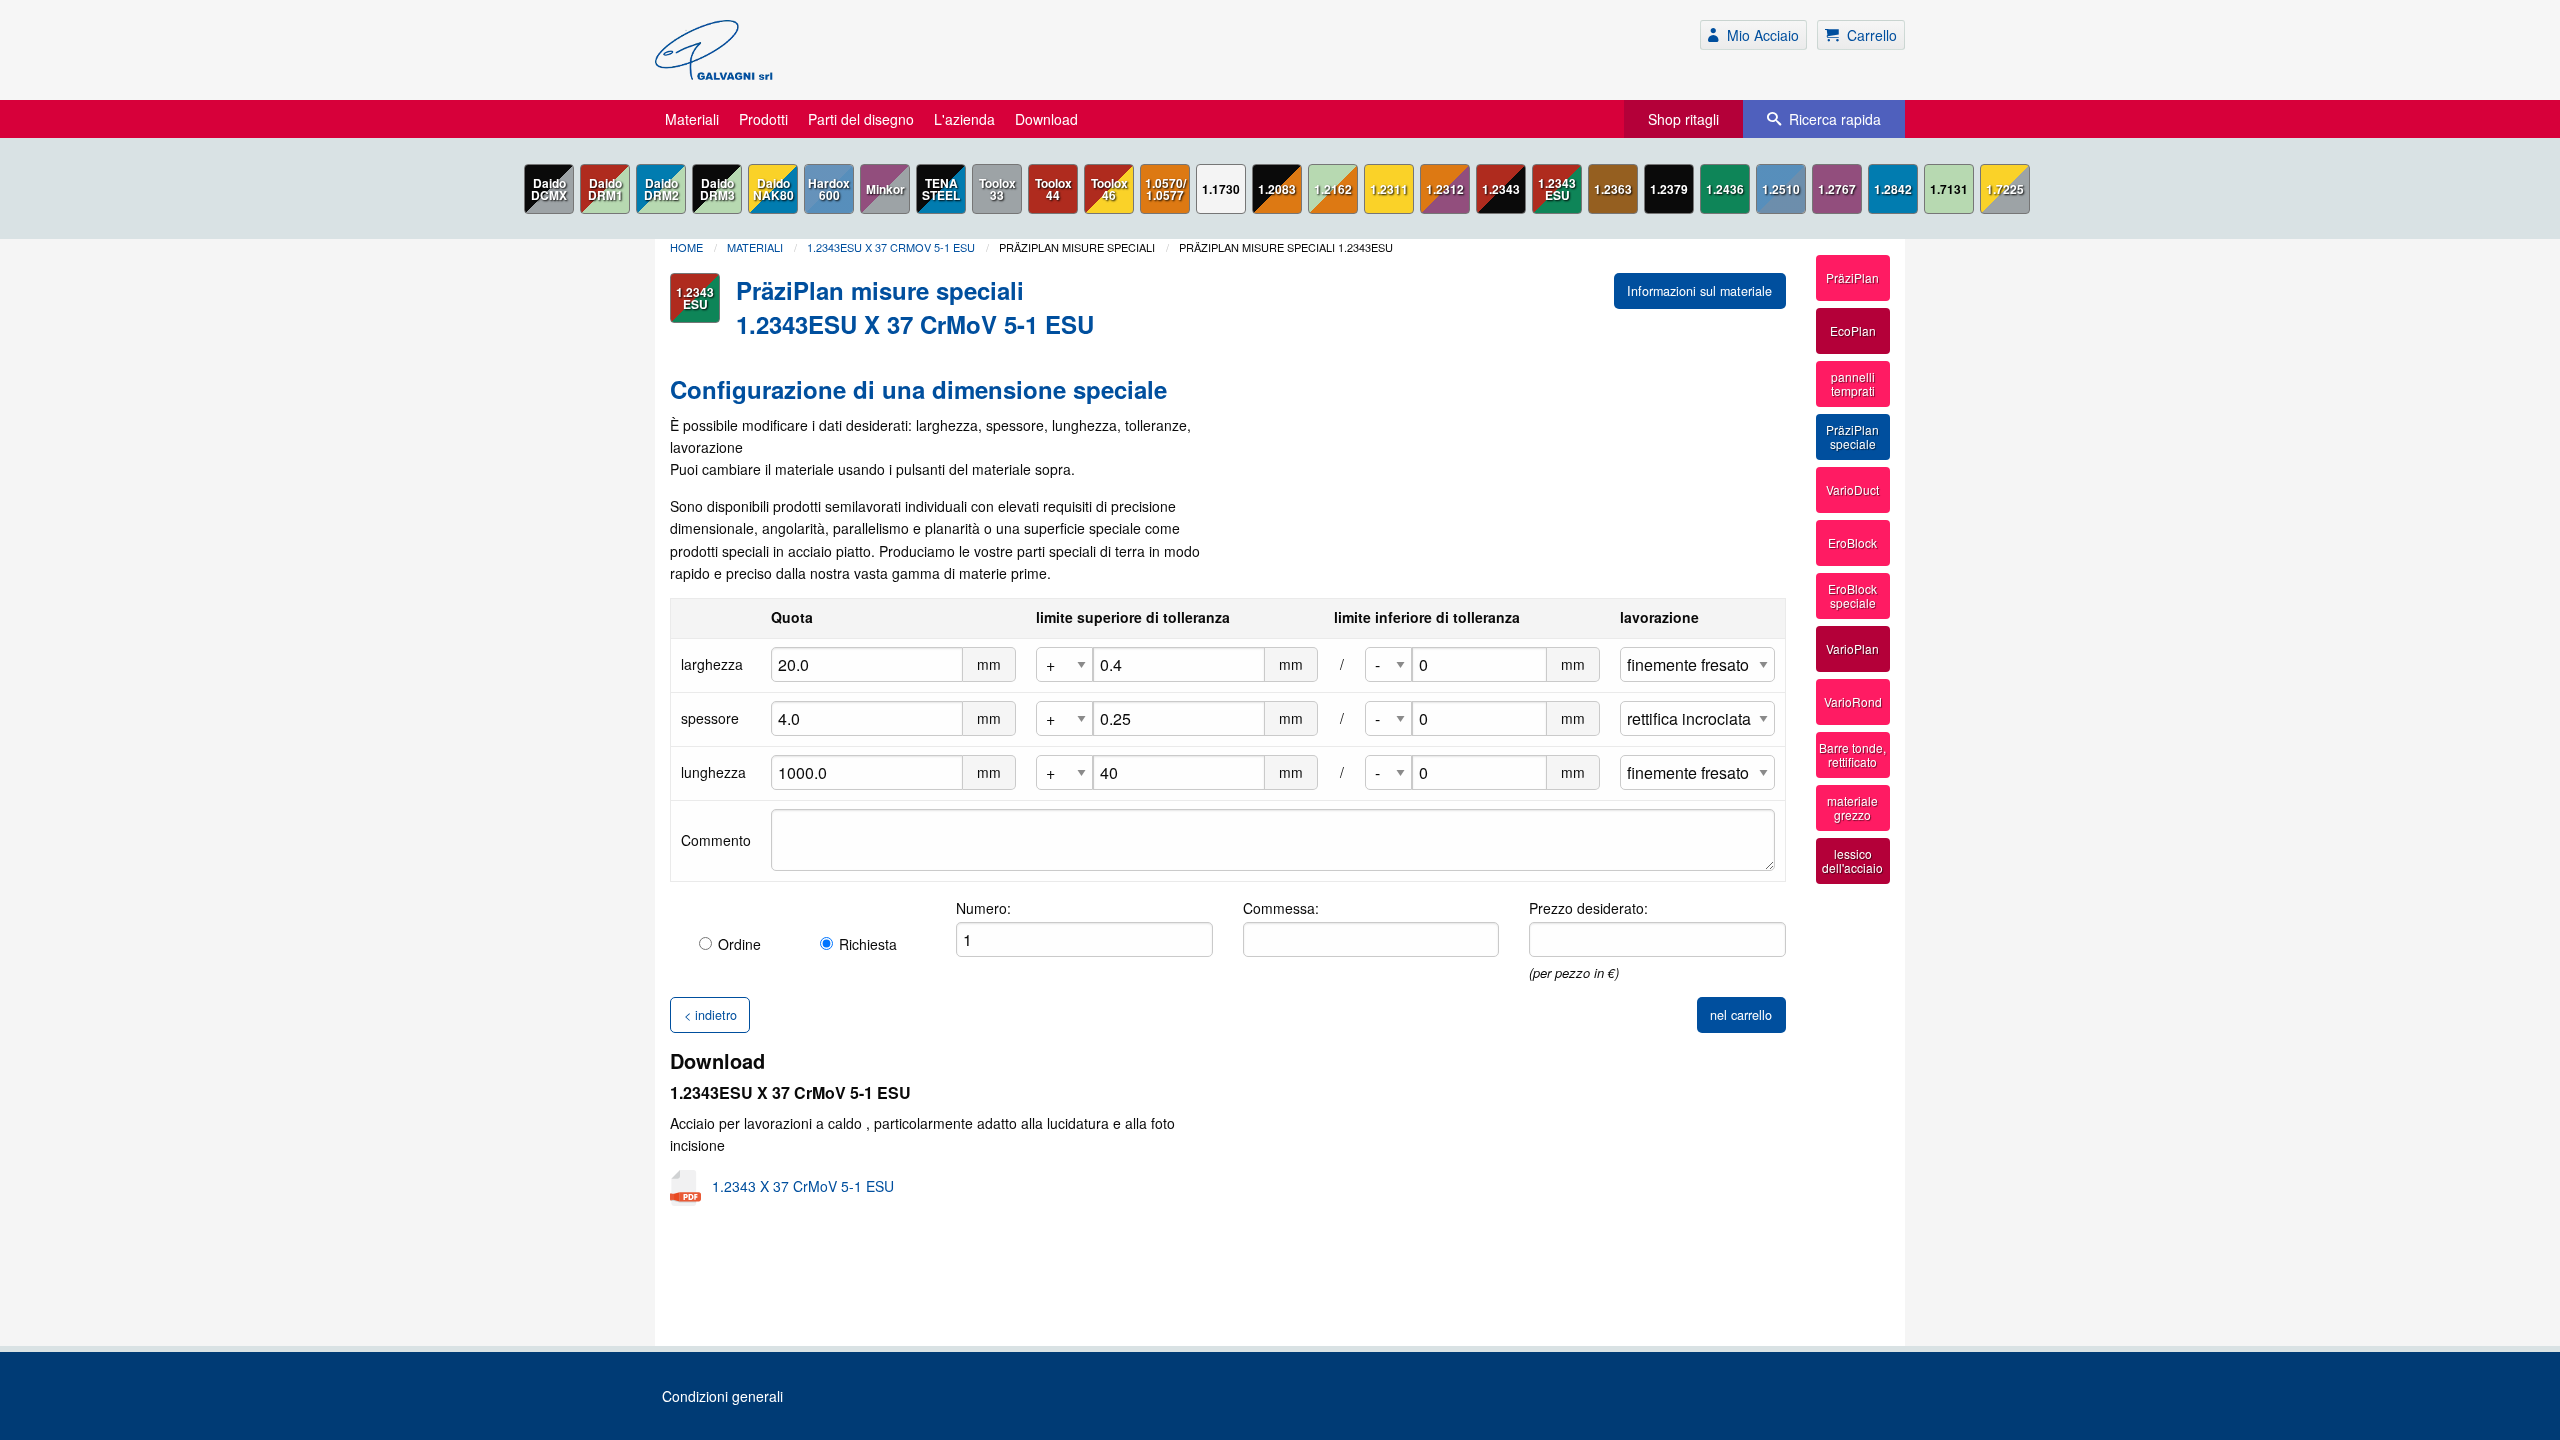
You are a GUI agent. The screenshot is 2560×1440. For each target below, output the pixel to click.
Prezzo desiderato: (1588, 908)
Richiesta (868, 944)
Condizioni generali (722, 1396)
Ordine (739, 944)
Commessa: (1281, 908)
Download (1046, 119)
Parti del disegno (861, 119)
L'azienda (964, 119)
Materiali (692, 119)
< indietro (710, 1015)
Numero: (983, 908)
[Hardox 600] (829, 189)
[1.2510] (1781, 189)
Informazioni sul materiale (1699, 291)
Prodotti (763, 119)
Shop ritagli (1683, 119)
